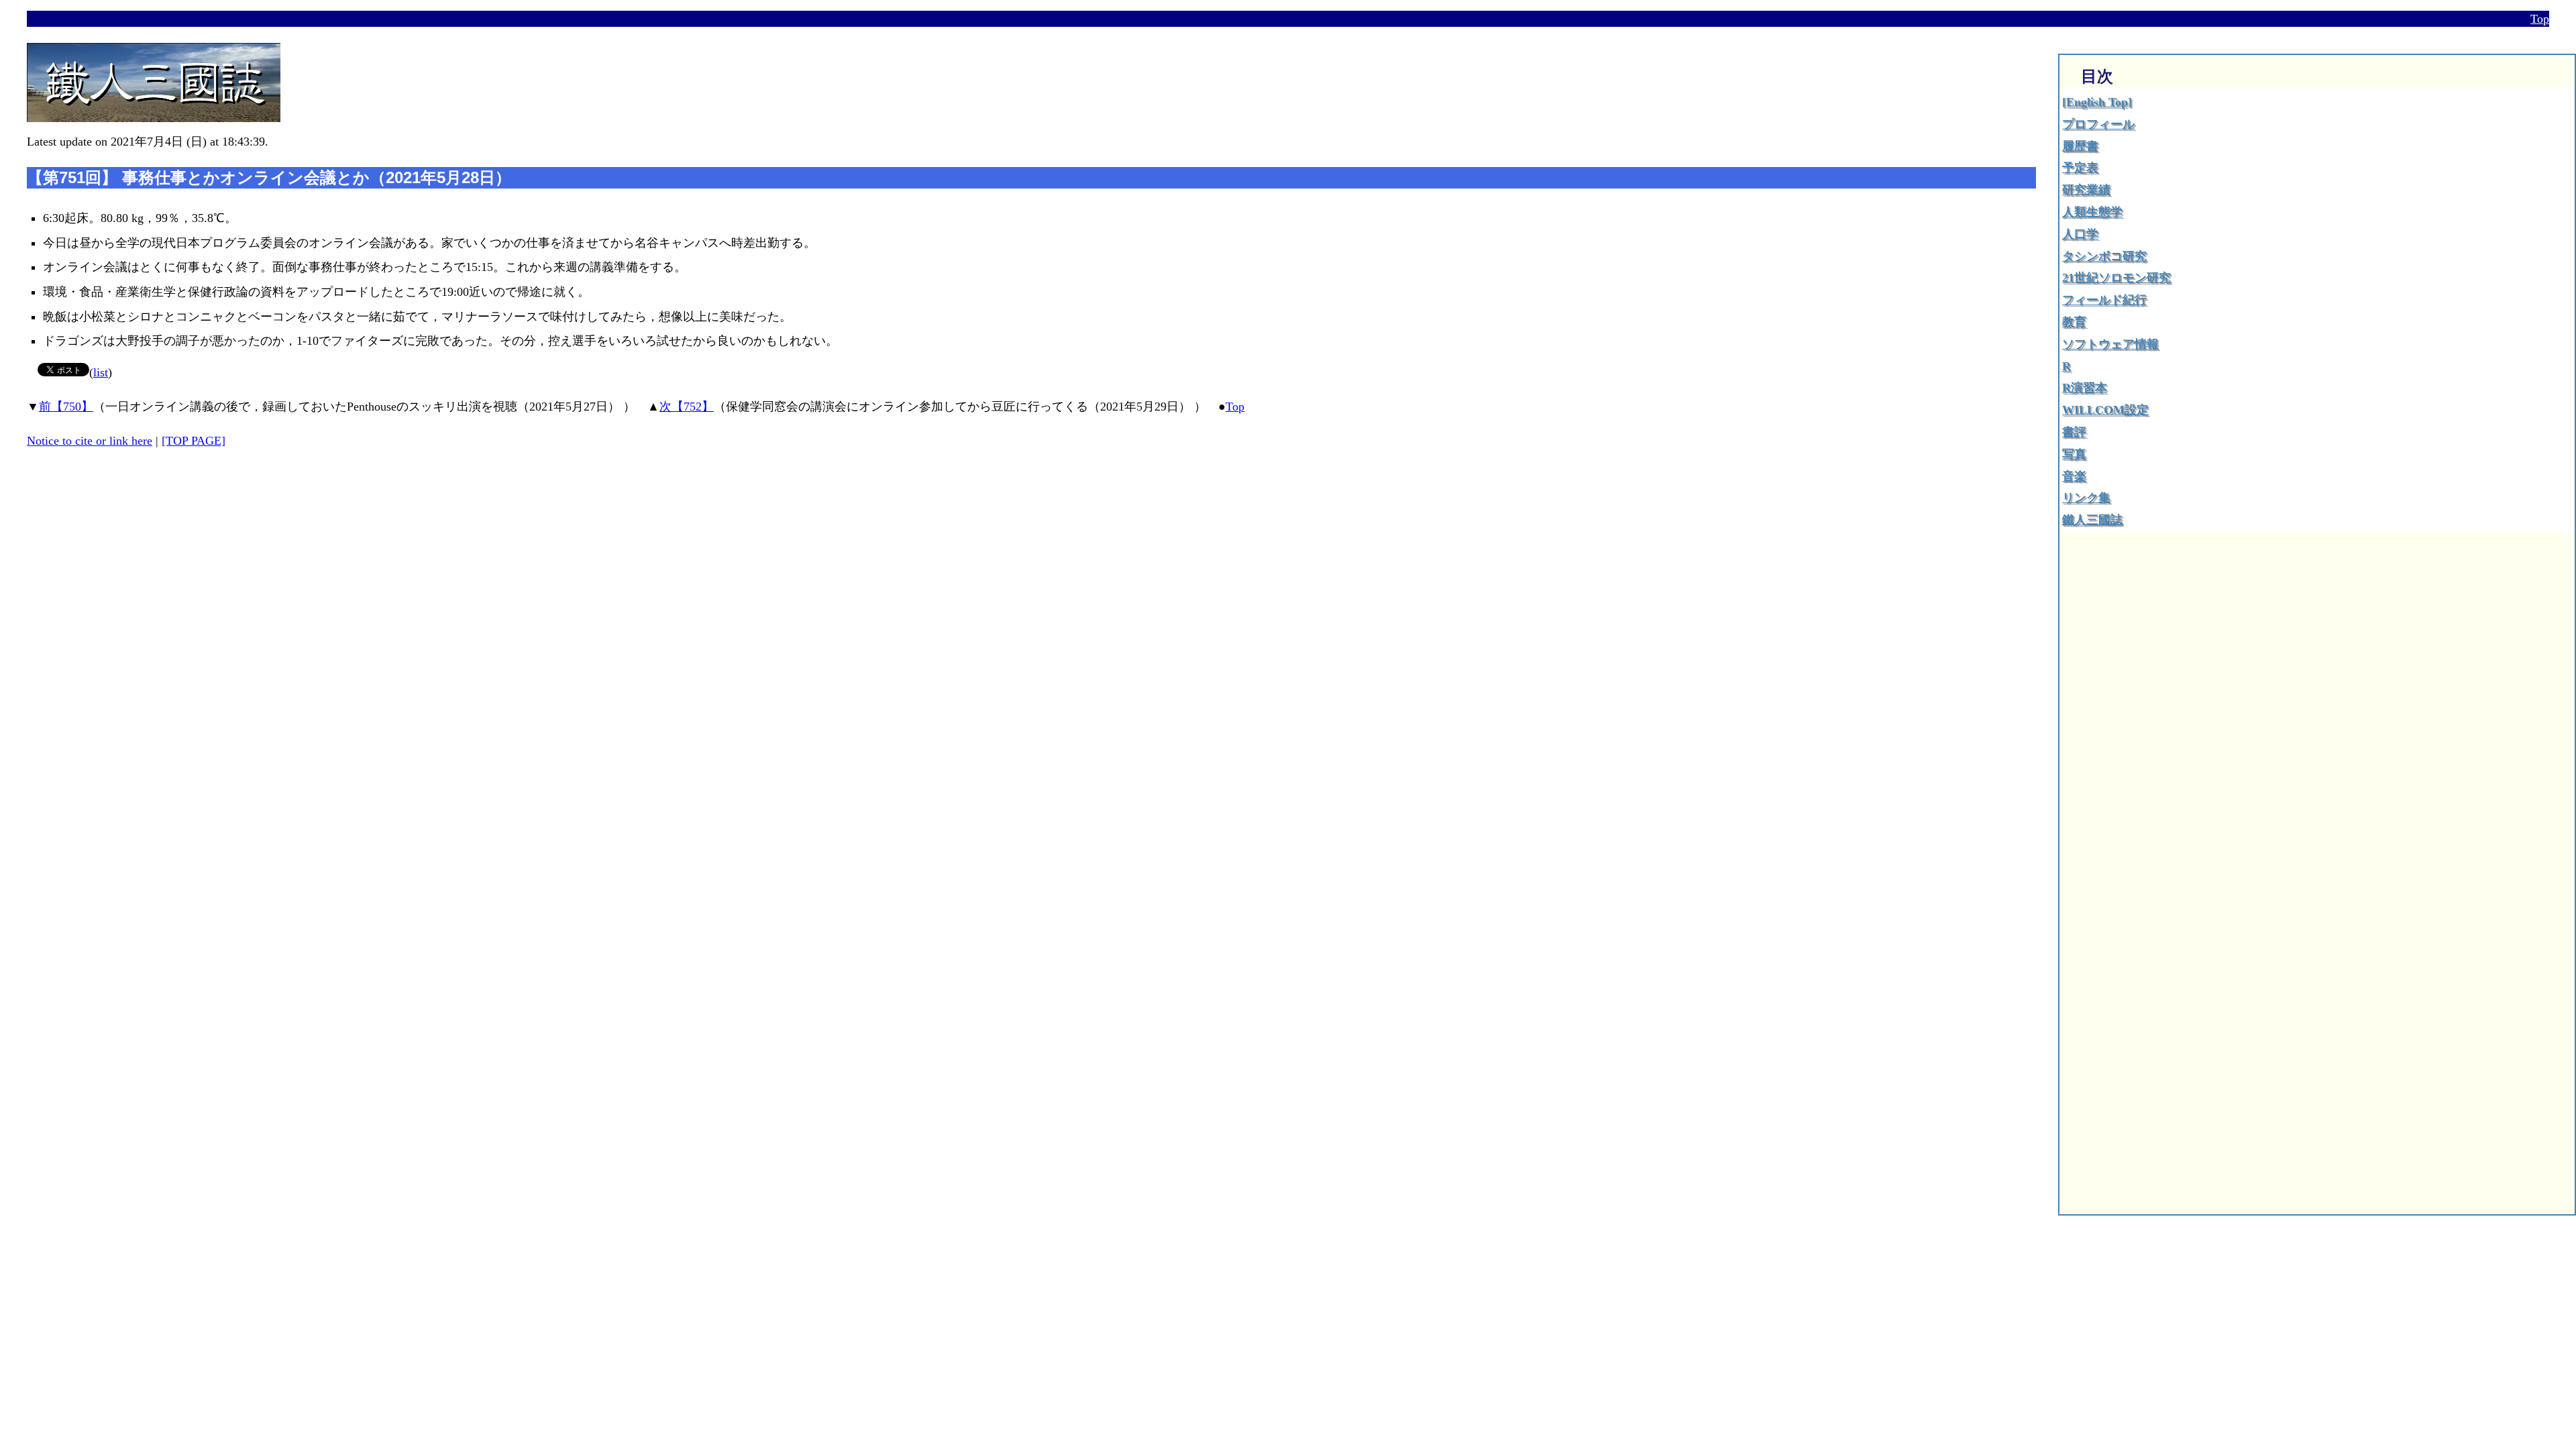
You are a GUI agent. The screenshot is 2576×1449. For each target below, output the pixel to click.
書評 (2074, 432)
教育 (2074, 322)
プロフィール (2098, 124)
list (101, 372)
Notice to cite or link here (90, 441)
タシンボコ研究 (2104, 256)
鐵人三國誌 (2092, 520)
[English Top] (2097, 102)
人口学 (2080, 234)
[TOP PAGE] (194, 441)
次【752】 (687, 407)
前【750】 (66, 407)
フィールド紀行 (2104, 300)
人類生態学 (2092, 212)
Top (2540, 19)
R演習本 (2085, 388)
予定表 (2080, 168)
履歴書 (2080, 146)
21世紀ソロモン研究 (2116, 278)
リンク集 (2086, 498)
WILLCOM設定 (2105, 410)
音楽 (2074, 476)
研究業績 (2086, 190)
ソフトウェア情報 (2110, 344)
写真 (2074, 454)
